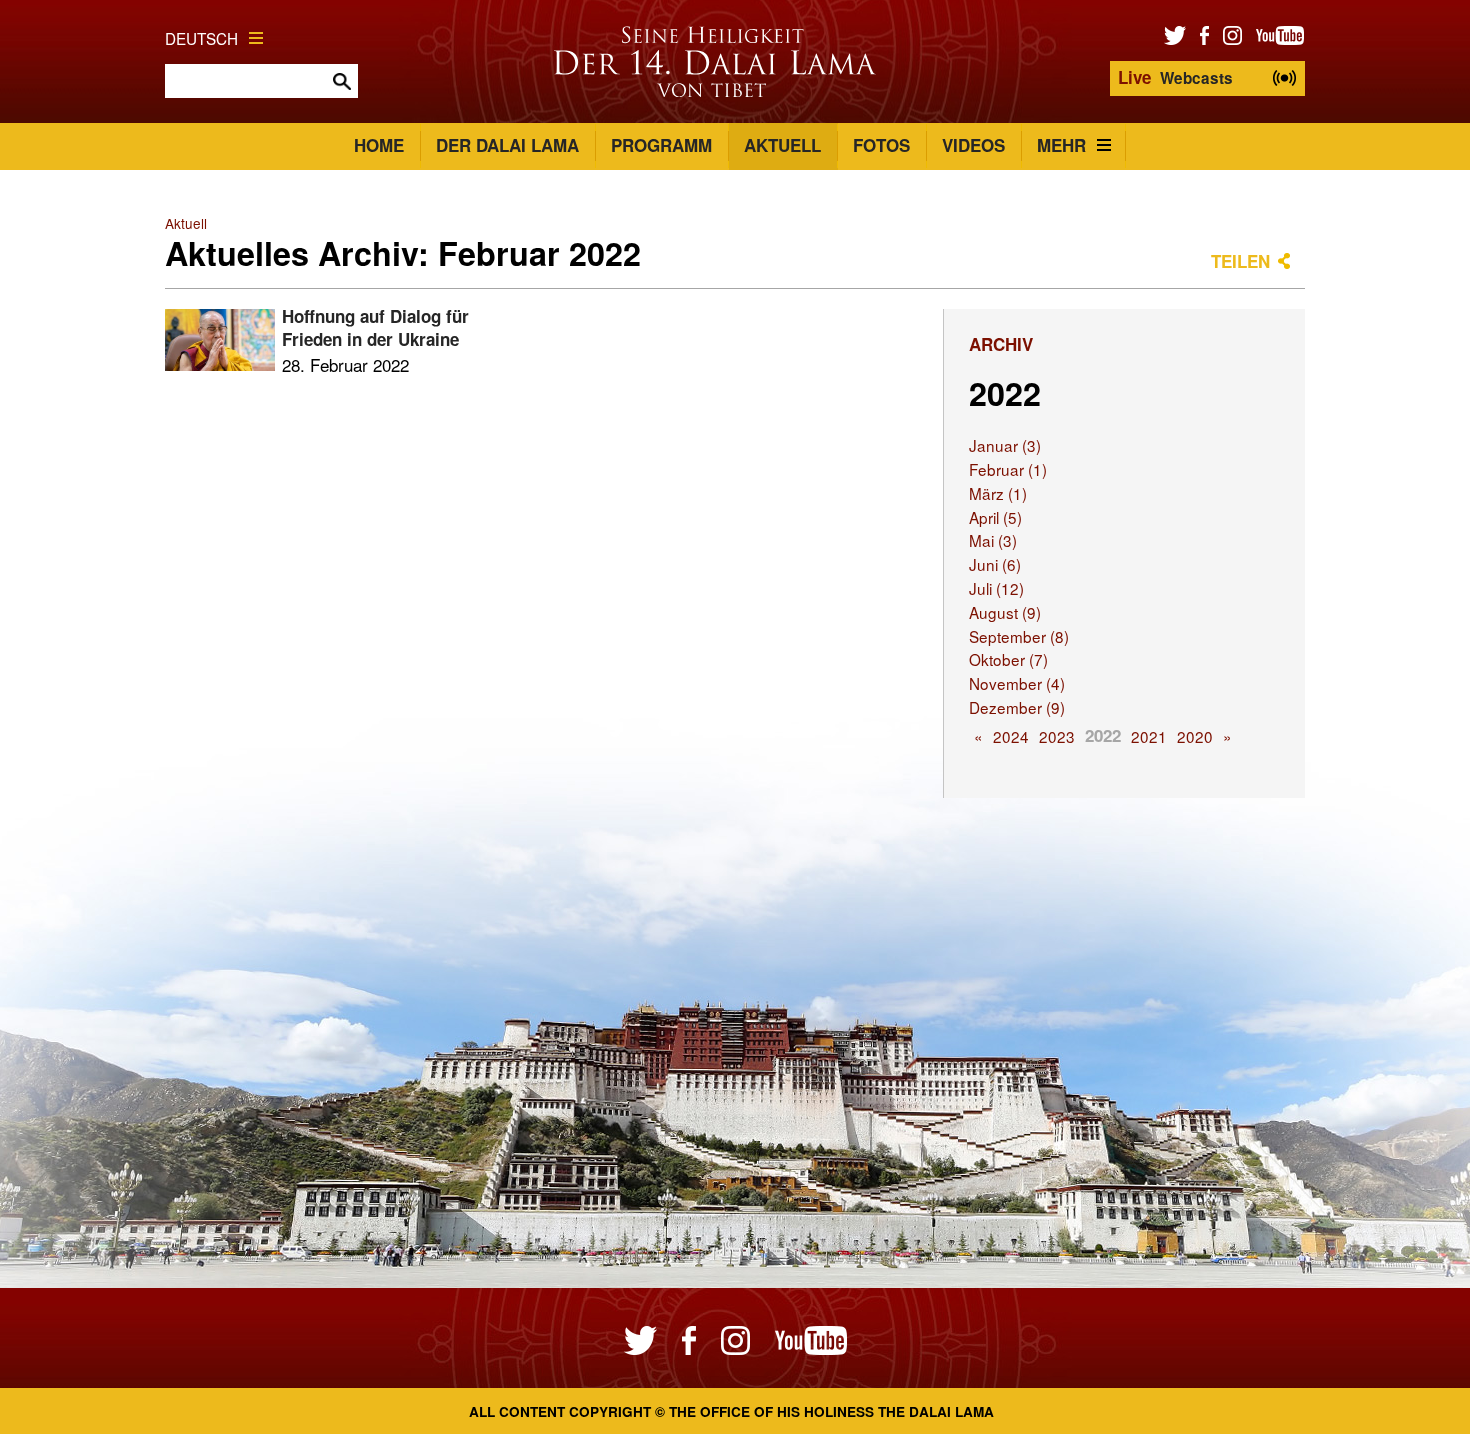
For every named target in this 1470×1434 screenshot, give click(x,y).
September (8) (1019, 636)
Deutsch (201, 38)
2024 (1011, 736)
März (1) (998, 493)
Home (379, 145)
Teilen (1240, 261)
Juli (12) (996, 588)
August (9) (1005, 612)
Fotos (881, 145)
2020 (1195, 736)
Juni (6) (995, 564)
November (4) (1017, 683)
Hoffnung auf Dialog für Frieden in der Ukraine (375, 328)
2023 (1057, 736)
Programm (661, 145)
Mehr (1061, 145)
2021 (1149, 736)
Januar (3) (1005, 445)
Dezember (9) (1017, 707)
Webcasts (1175, 77)
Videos (973, 145)
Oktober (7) (1008, 659)
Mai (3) (993, 540)
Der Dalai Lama (507, 145)
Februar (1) (1008, 469)
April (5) (995, 517)
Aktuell (782, 145)
